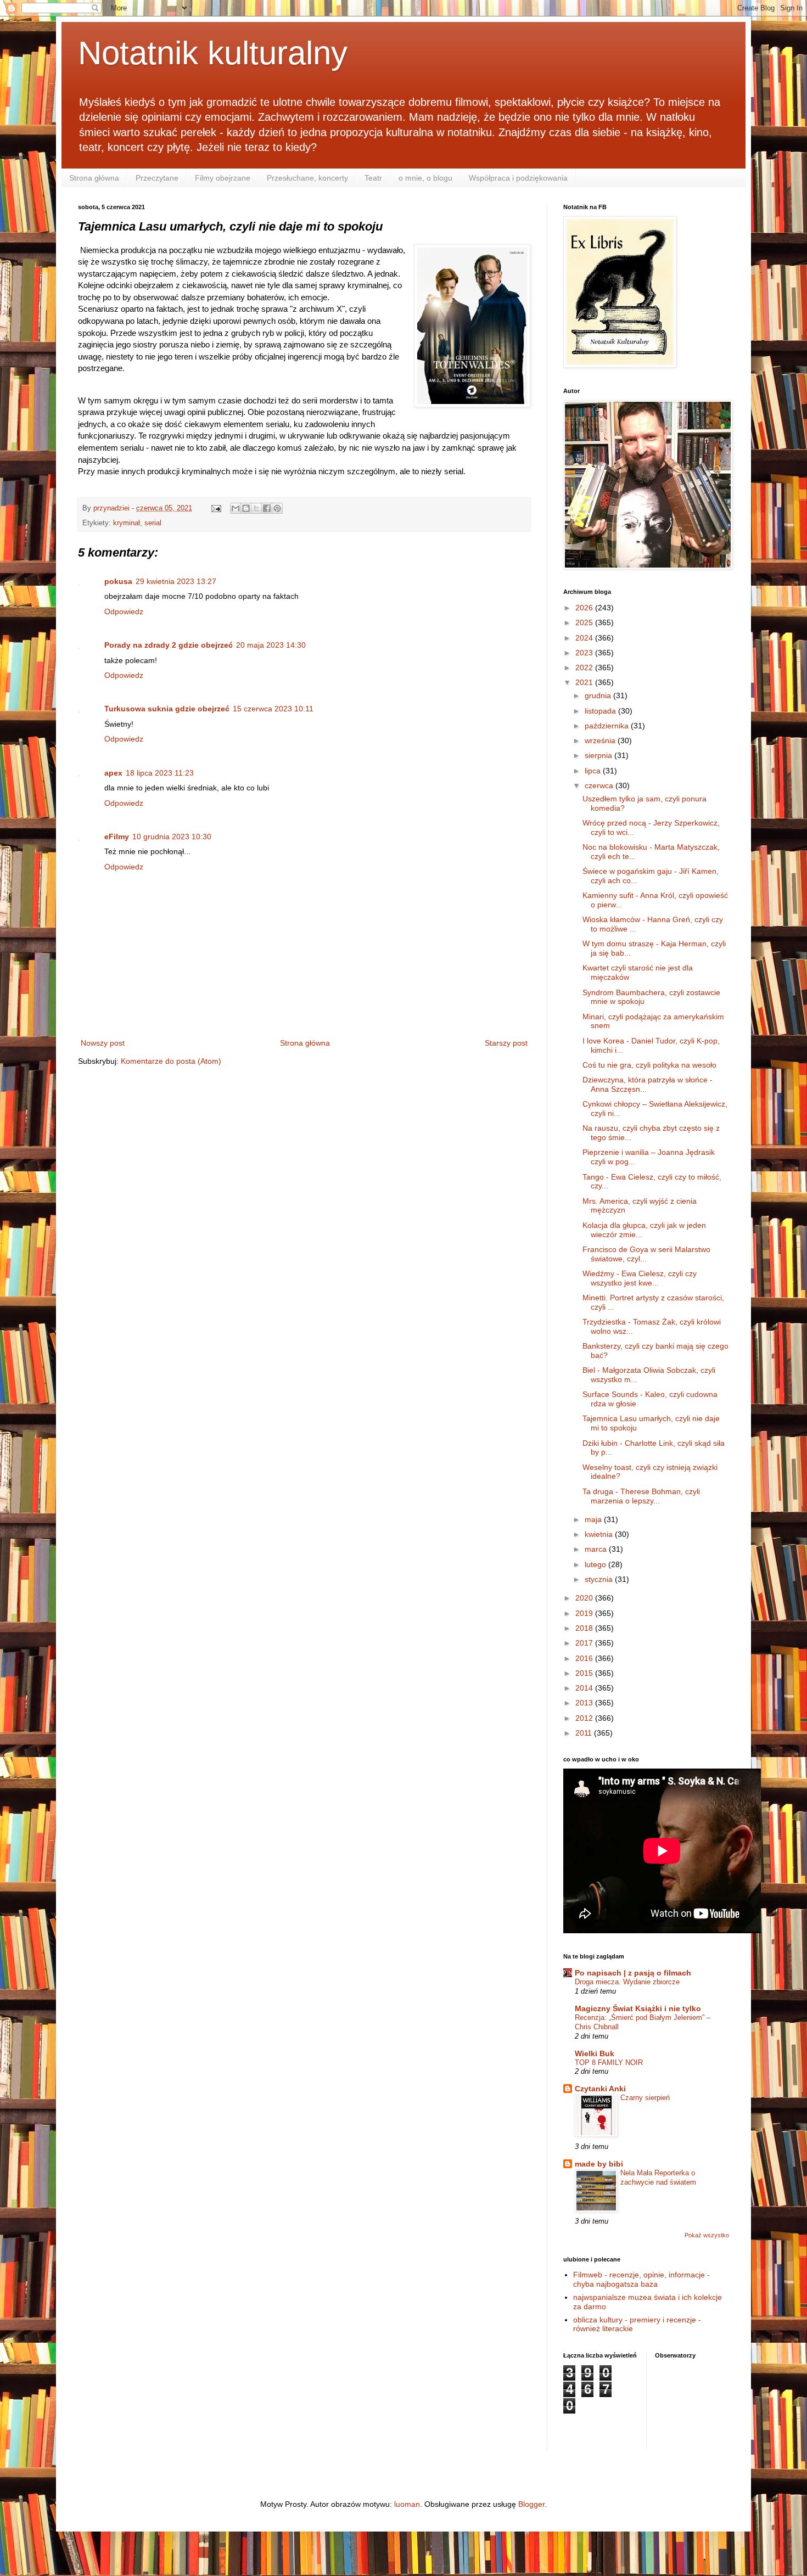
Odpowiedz (124, 611)
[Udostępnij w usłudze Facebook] (267, 508)
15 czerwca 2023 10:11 (273, 709)
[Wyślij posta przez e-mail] (216, 508)
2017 (585, 1643)
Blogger (531, 2504)
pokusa (118, 581)
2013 (585, 1703)
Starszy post (506, 1043)
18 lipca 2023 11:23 (160, 773)
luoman (407, 2504)
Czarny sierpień (645, 2098)
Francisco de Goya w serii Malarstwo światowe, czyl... (646, 1254)
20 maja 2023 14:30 (271, 645)
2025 (585, 622)
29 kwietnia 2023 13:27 (176, 581)
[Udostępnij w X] (256, 508)
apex (113, 773)
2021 (585, 682)
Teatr (373, 178)
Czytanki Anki (600, 2089)
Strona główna (94, 178)
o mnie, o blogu (425, 178)
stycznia (600, 1579)
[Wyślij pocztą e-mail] (236, 508)
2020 (585, 1598)
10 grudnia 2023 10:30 (172, 837)
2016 (585, 1658)
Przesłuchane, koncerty (307, 178)
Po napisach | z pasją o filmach (633, 1973)
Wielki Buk (595, 2053)
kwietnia (600, 1534)
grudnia (599, 695)
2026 (585, 608)
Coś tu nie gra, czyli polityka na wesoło (649, 1065)
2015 (585, 1673)
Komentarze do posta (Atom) (171, 1061)
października (608, 726)
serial (153, 523)
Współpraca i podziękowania (518, 178)
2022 (585, 667)
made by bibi (599, 2164)
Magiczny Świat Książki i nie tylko (638, 2008)
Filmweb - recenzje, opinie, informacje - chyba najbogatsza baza (641, 2279)
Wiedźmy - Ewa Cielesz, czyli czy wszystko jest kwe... (640, 1278)
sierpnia (599, 755)
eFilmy (117, 837)
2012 (585, 1718)
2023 (585, 653)
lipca (594, 771)
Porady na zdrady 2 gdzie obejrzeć (169, 645)
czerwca (600, 785)
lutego (596, 1564)
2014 (585, 1688)
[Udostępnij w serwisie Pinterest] (277, 508)
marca (597, 1549)
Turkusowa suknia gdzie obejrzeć (167, 709)
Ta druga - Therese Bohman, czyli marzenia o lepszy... (641, 1496)
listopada (601, 711)
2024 (585, 638)
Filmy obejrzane (223, 178)
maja (594, 1519)
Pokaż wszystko (707, 2235)
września (601, 740)
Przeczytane (157, 178)
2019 (585, 1613)
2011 (585, 1733)
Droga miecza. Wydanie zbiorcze (627, 1982)
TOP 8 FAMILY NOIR (609, 2063)
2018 (585, 1628)
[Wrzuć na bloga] (246, 508)
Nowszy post (103, 1043)
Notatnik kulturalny (213, 53)
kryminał (127, 523)
